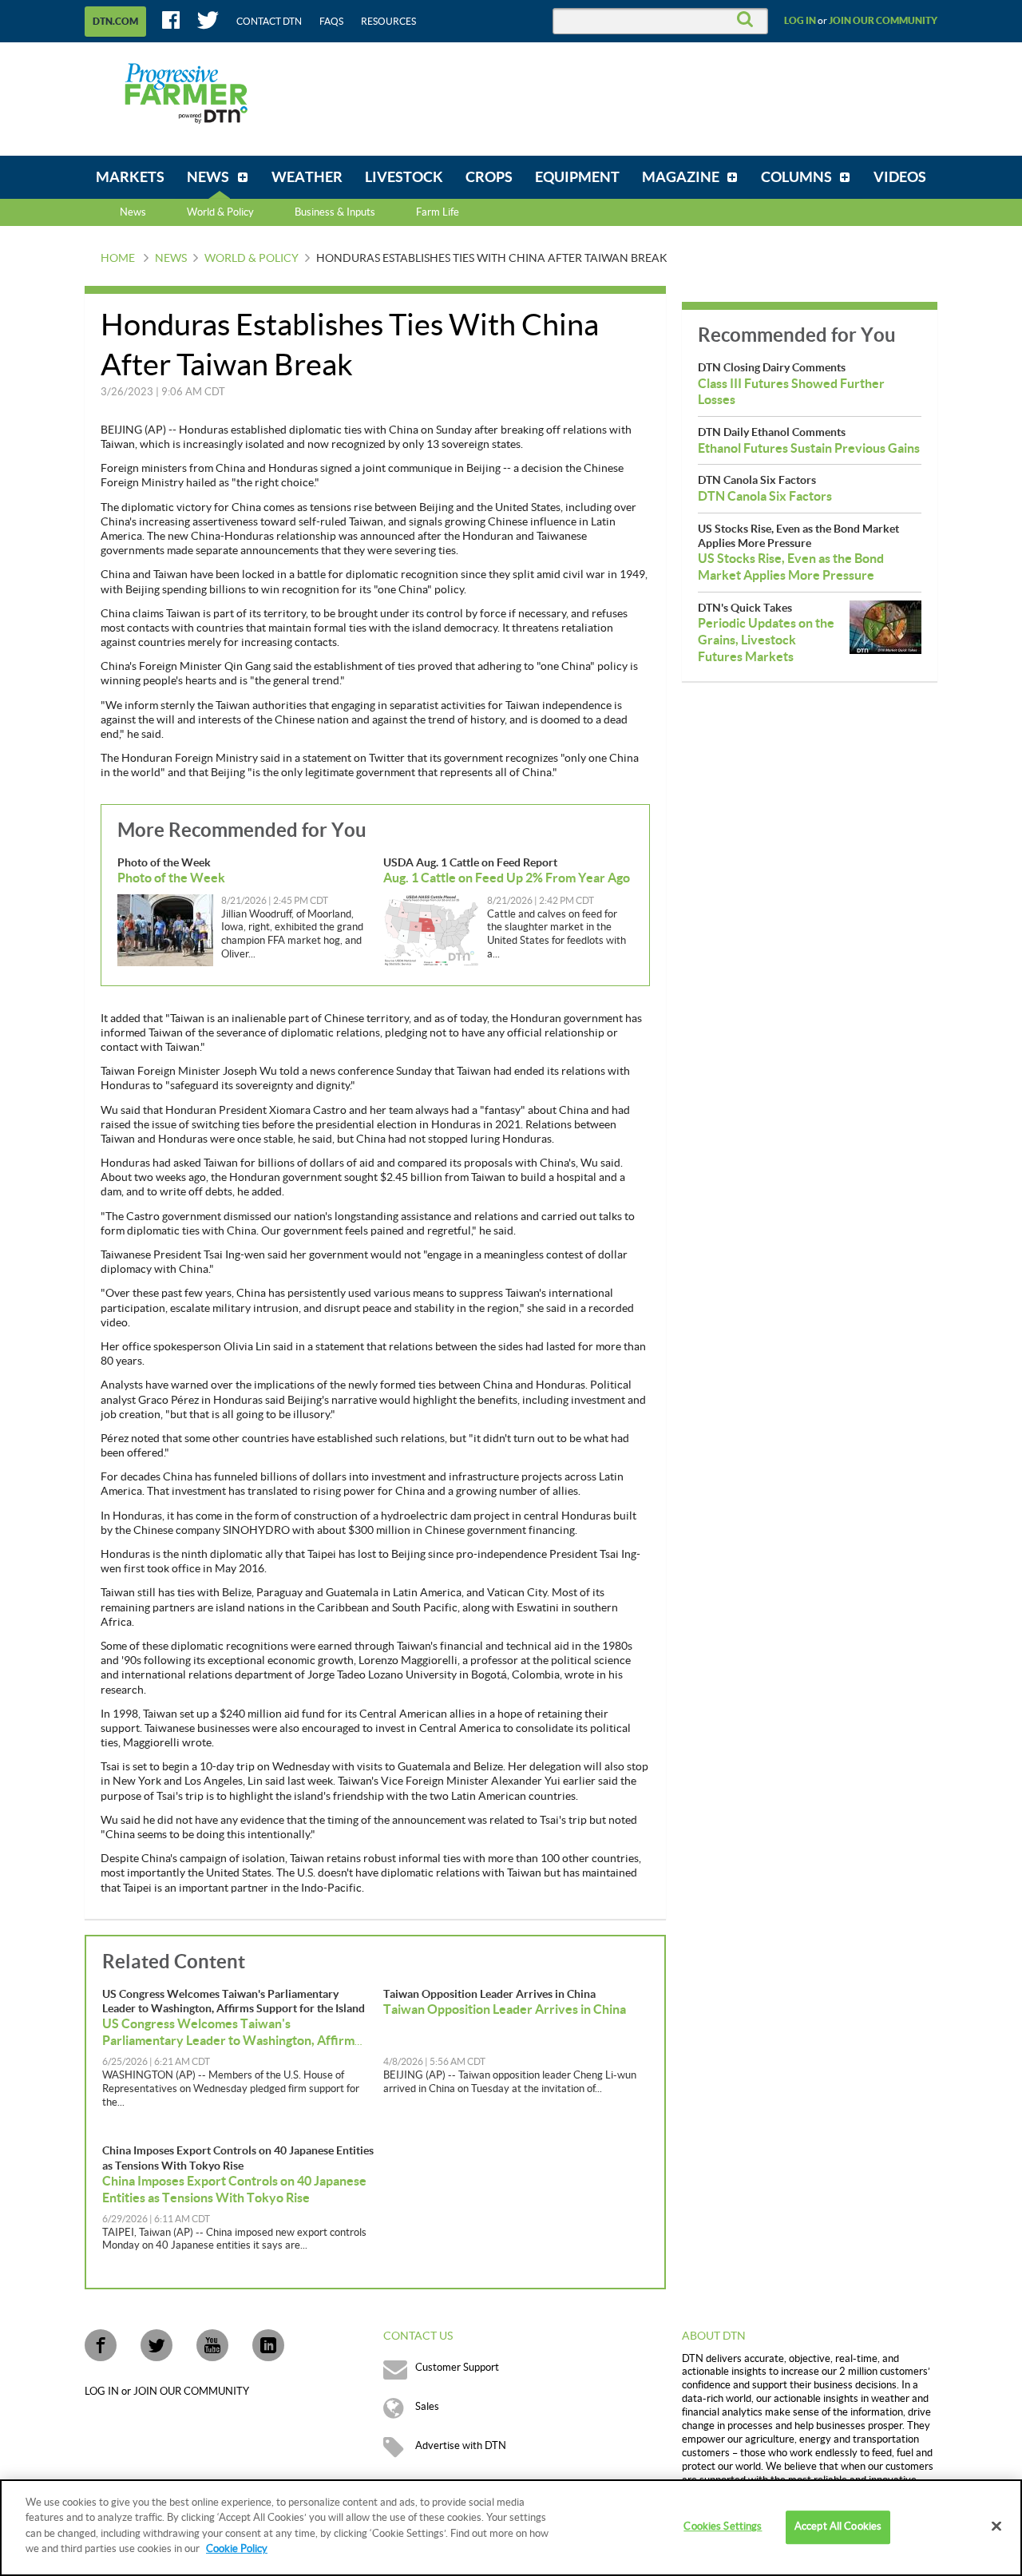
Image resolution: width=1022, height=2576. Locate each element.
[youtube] (212, 2345)
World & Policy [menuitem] (220, 212)
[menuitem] (130, 177)
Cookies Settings (723, 2527)
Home (118, 259)
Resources (388, 22)
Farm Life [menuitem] (438, 212)
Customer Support (457, 2368)
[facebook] (101, 2345)
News (133, 212)
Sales (427, 2407)
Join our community (883, 21)
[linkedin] (268, 2345)
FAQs (331, 22)
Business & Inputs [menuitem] (335, 212)
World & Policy (252, 259)
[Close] (996, 2526)
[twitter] (156, 2345)
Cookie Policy (237, 2549)
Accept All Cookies (838, 2527)
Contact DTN (269, 22)
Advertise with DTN (461, 2446)
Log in (800, 21)
